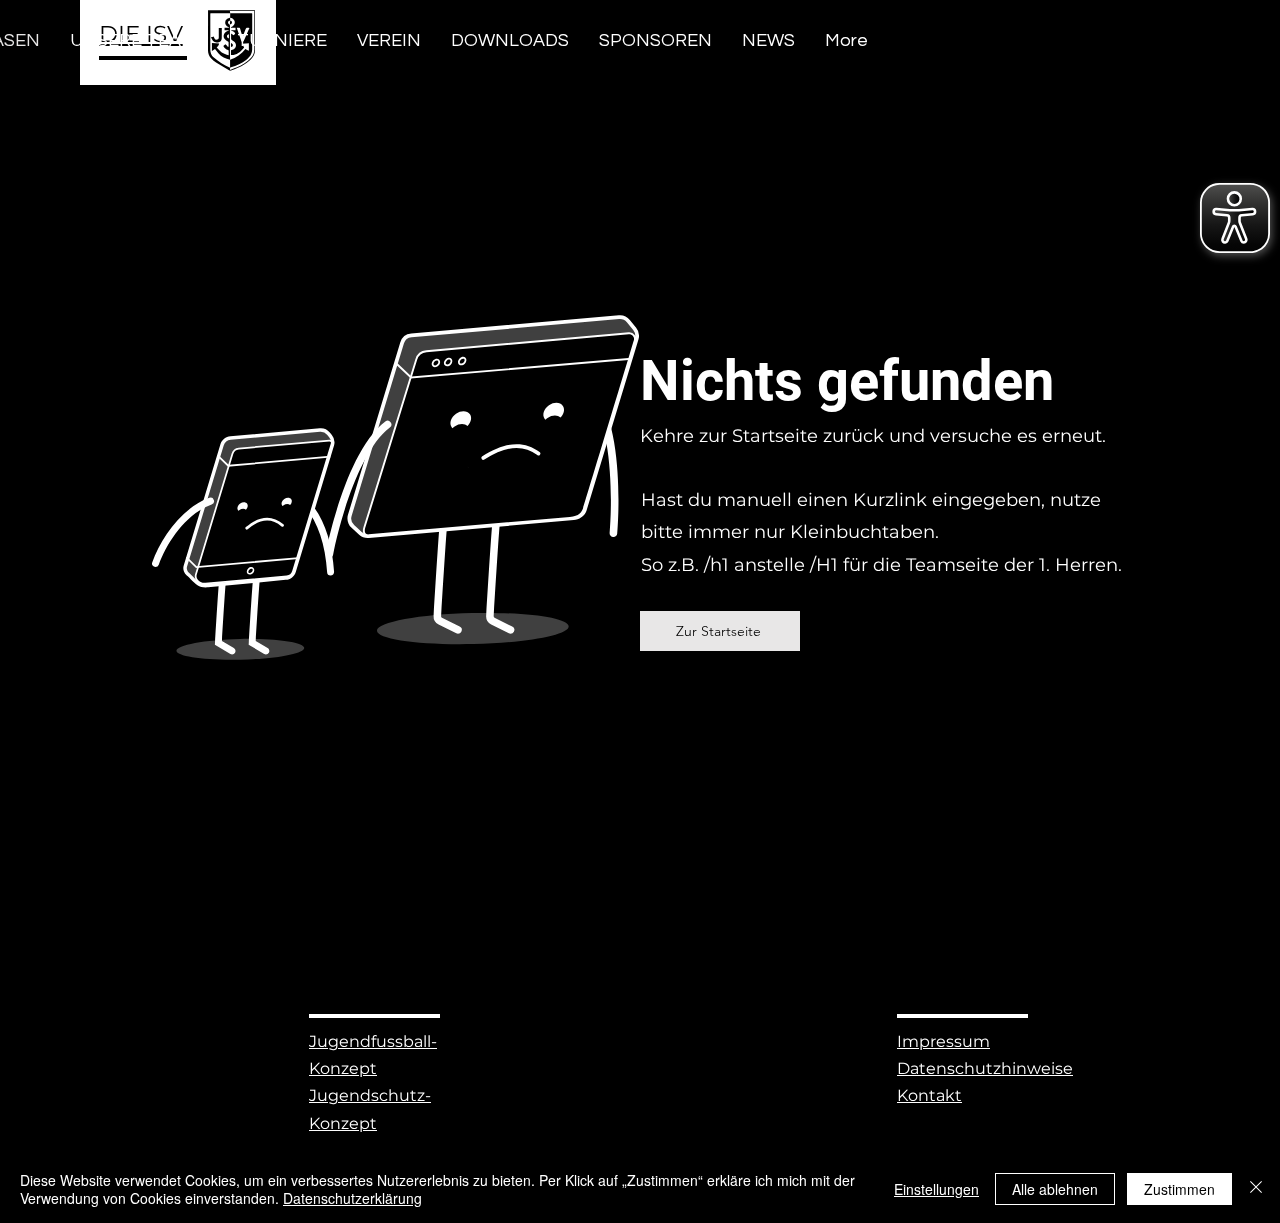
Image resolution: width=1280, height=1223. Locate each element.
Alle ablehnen (1055, 1189)
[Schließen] (1256, 1189)
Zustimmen (1179, 1189)
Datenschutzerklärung (352, 1198)
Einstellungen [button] (936, 1189)
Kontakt (929, 1095)
